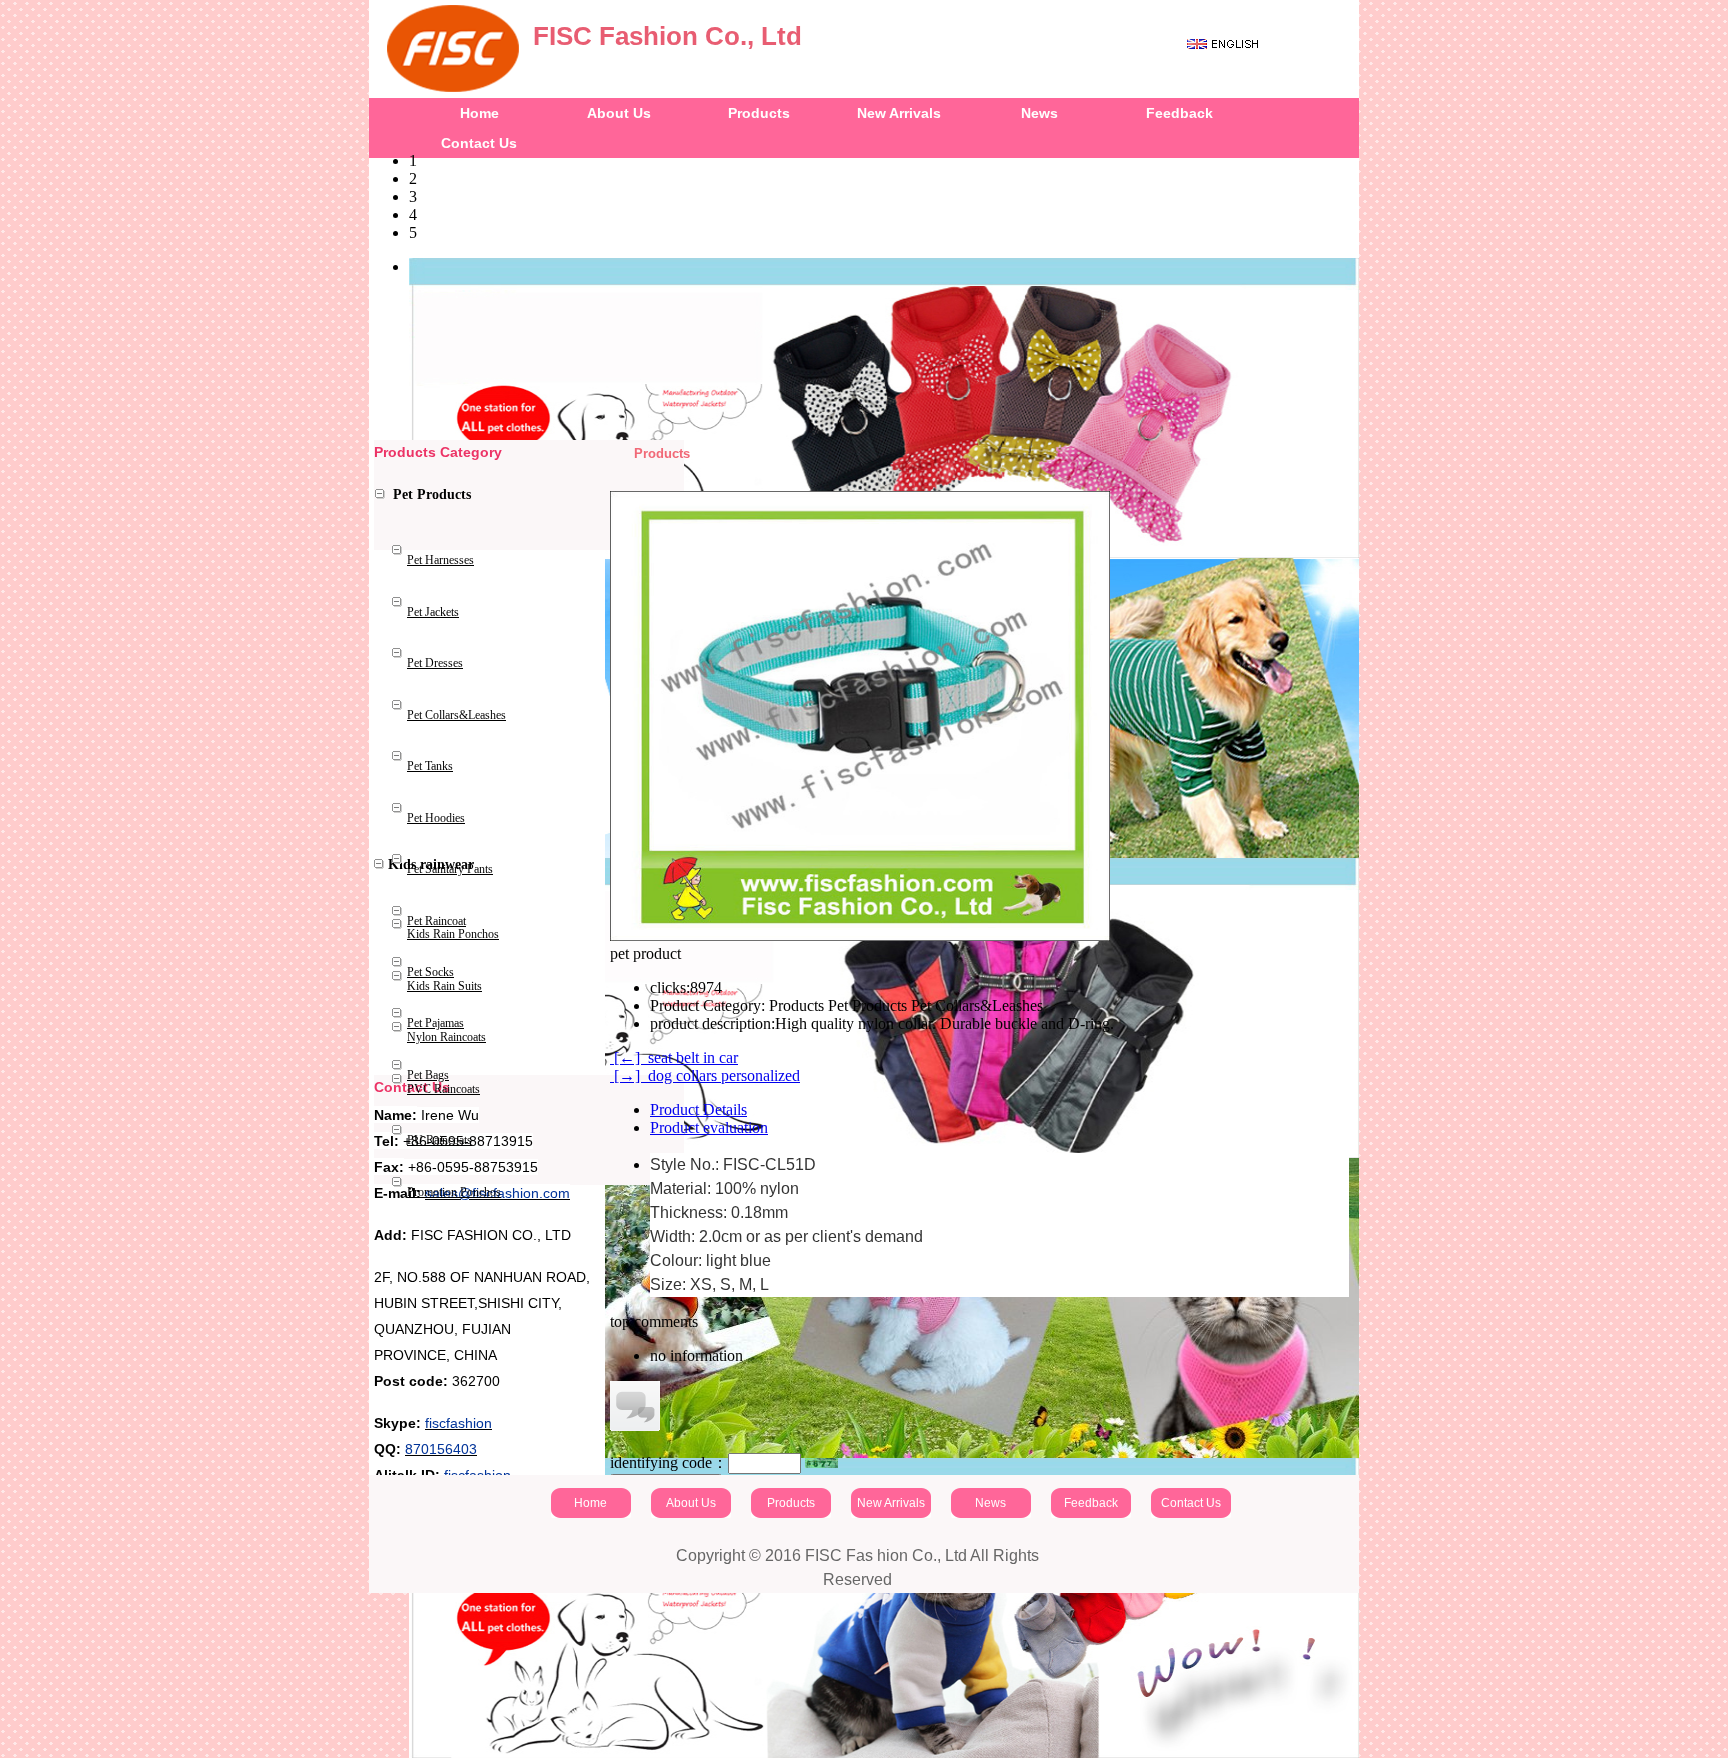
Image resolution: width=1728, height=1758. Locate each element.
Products (759, 113)
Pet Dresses (435, 663)
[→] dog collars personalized (705, 1075)
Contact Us (1191, 1503)
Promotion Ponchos (454, 1192)
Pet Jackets (433, 612)
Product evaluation (709, 1127)
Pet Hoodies (436, 818)
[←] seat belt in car (674, 1057)
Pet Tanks (430, 766)
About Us (619, 113)
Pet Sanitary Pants (450, 869)
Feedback (1179, 113)
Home (479, 113)
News (1039, 113)
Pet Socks (430, 972)
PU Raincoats (439, 1140)
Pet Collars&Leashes (456, 715)
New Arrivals (899, 113)
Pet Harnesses (440, 560)
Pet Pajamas (435, 1023)
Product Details (698, 1109)
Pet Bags (428, 1075)
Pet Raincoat (436, 921)
